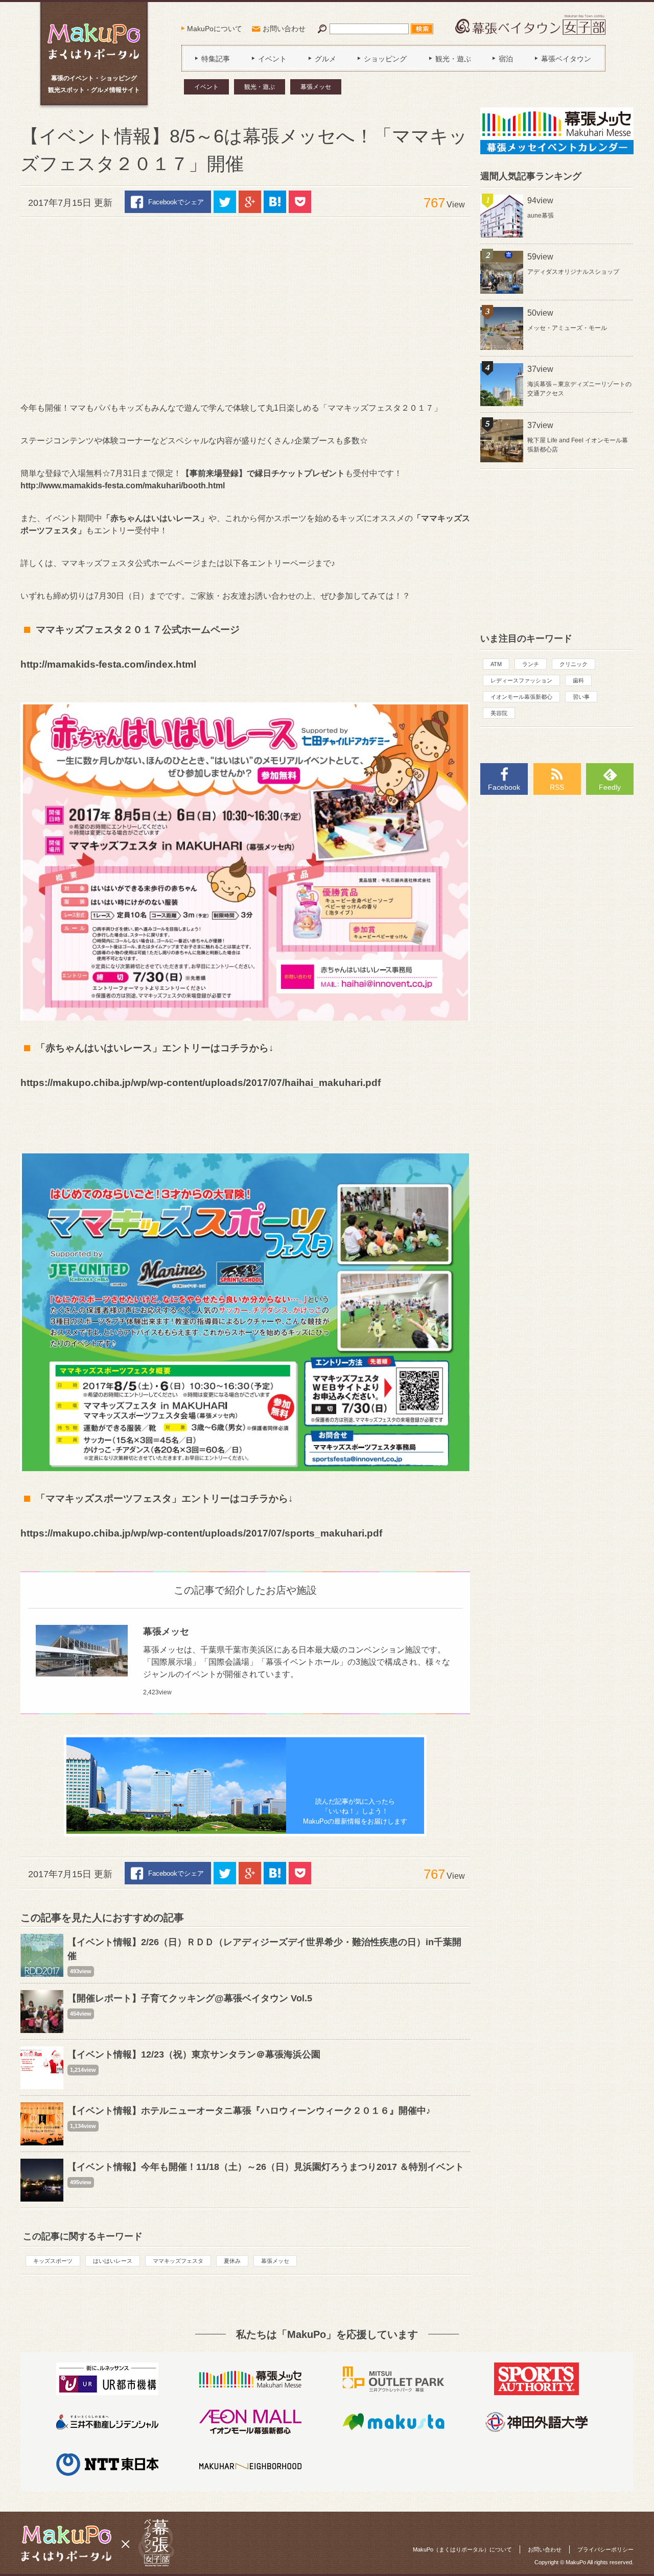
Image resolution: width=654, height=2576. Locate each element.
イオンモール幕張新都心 (521, 697)
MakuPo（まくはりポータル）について (462, 2549)
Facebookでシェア (176, 202)
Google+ (250, 202)
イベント (206, 87)
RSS (557, 787)
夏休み (232, 2261)
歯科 (578, 680)
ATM (496, 664)
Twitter (225, 202)
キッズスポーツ (53, 2261)
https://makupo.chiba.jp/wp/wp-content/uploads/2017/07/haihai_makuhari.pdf (201, 1083)
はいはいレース (113, 2261)
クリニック (574, 664)
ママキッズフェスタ (178, 2261)
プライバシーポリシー (605, 2549)
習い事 (581, 697)
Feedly (610, 787)
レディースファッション (521, 680)
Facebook (504, 787)
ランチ (531, 664)
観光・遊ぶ (260, 87)
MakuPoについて (215, 29)
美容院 (499, 713)
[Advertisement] (245, 310)
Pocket (300, 202)
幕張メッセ (316, 87)
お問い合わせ (284, 29)
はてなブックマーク (275, 202)
